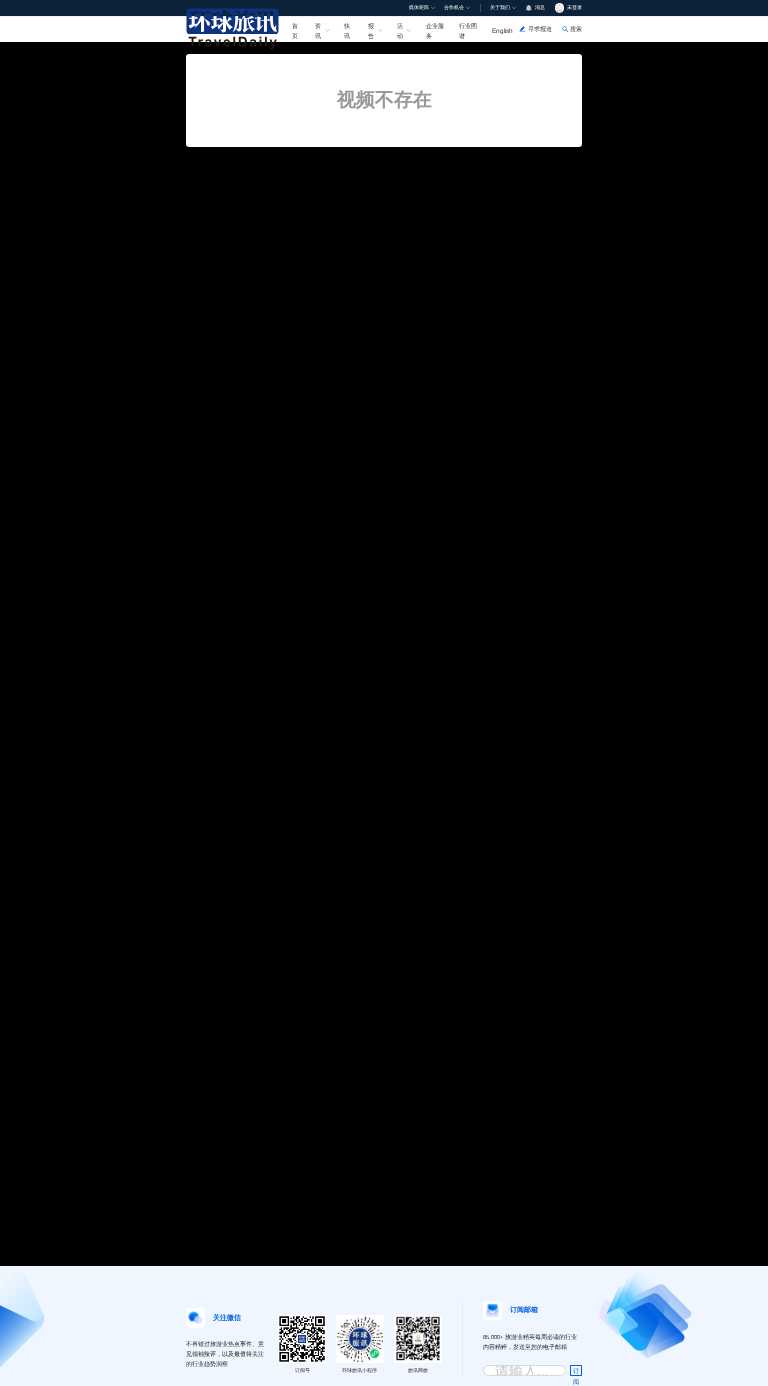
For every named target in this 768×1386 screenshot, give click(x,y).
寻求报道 (540, 28)
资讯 (318, 30)
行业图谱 (468, 30)
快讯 (347, 30)
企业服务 (435, 30)
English (502, 30)
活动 (400, 30)
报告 (371, 30)
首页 (295, 30)
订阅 (576, 1372)
